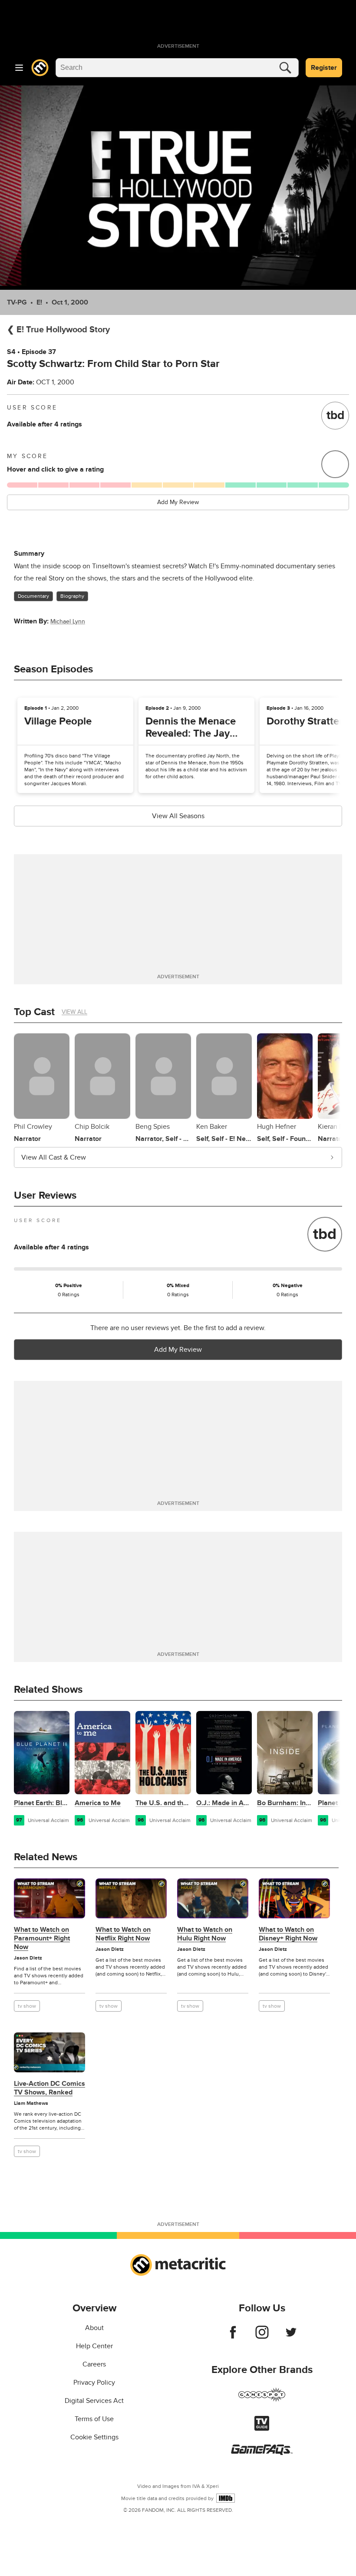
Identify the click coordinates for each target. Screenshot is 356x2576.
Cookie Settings (94, 2437)
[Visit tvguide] (262, 2429)
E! (39, 302)
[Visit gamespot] (262, 2400)
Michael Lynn (68, 621)
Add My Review (178, 502)
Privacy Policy (94, 2383)
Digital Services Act (94, 2401)
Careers (94, 2364)
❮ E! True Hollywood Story (58, 330)
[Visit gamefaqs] (262, 2453)
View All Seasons (178, 816)
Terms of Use (94, 2419)
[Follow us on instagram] (262, 2337)
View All (74, 1012)
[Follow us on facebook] (233, 2337)
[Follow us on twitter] (291, 2337)
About (94, 2328)
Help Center (94, 2346)
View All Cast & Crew (54, 1157)
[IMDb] (226, 2498)
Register (324, 68)
